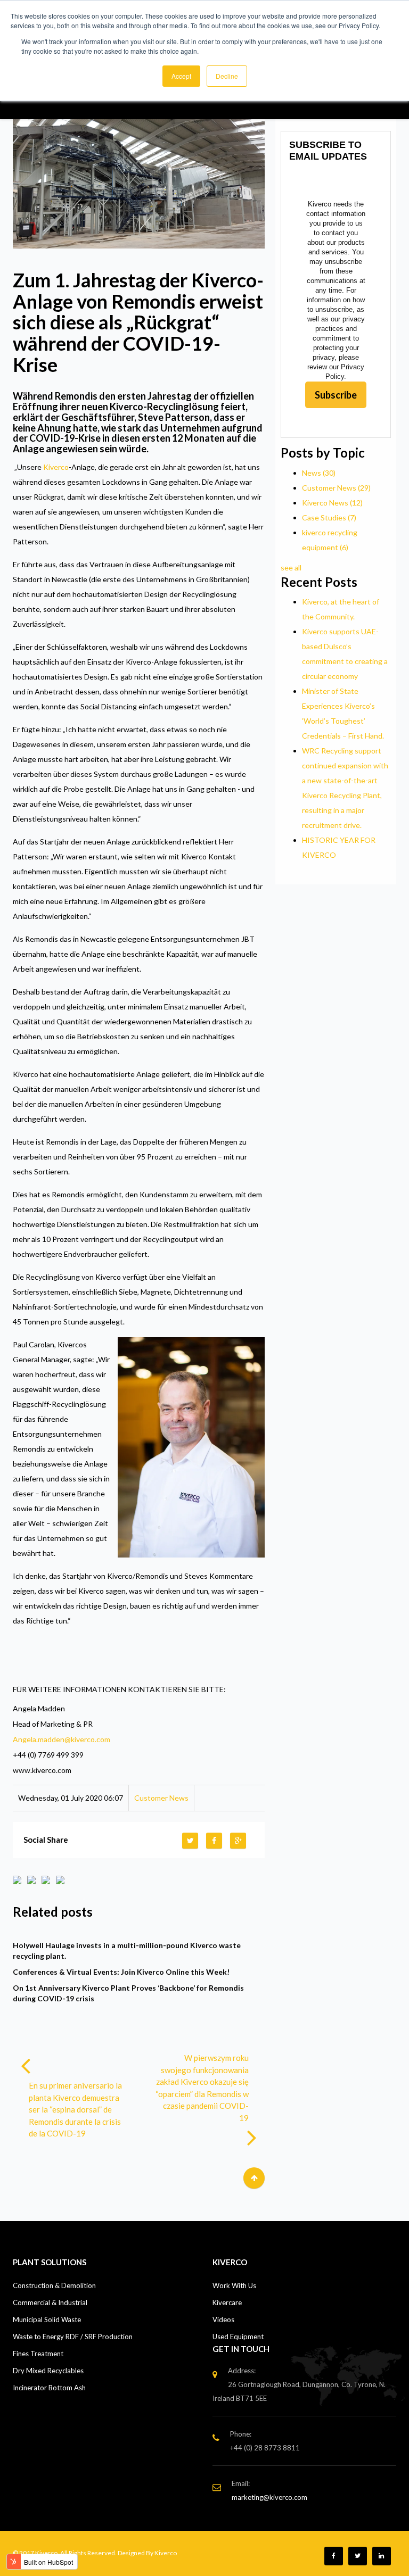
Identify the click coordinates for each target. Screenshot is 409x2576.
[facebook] (215, 1840)
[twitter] (191, 1840)
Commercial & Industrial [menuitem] (50, 2302)
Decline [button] (227, 76)
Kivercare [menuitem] (227, 2302)
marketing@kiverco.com (269, 2497)
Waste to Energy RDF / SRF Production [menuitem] (73, 2337)
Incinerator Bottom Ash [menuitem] (49, 2388)
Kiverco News (332, 503)
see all (291, 568)
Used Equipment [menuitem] (238, 2337)
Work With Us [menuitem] (234, 2285)
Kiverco (56, 467)
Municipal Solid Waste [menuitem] (47, 2320)
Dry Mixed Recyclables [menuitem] (48, 2371)
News (319, 473)
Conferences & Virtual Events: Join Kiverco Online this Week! (121, 1972)
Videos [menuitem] (223, 2320)
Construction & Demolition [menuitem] (54, 2285)
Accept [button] (181, 76)
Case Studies (329, 517)
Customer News (161, 1798)
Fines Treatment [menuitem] (38, 2354)
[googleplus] (239, 1840)
